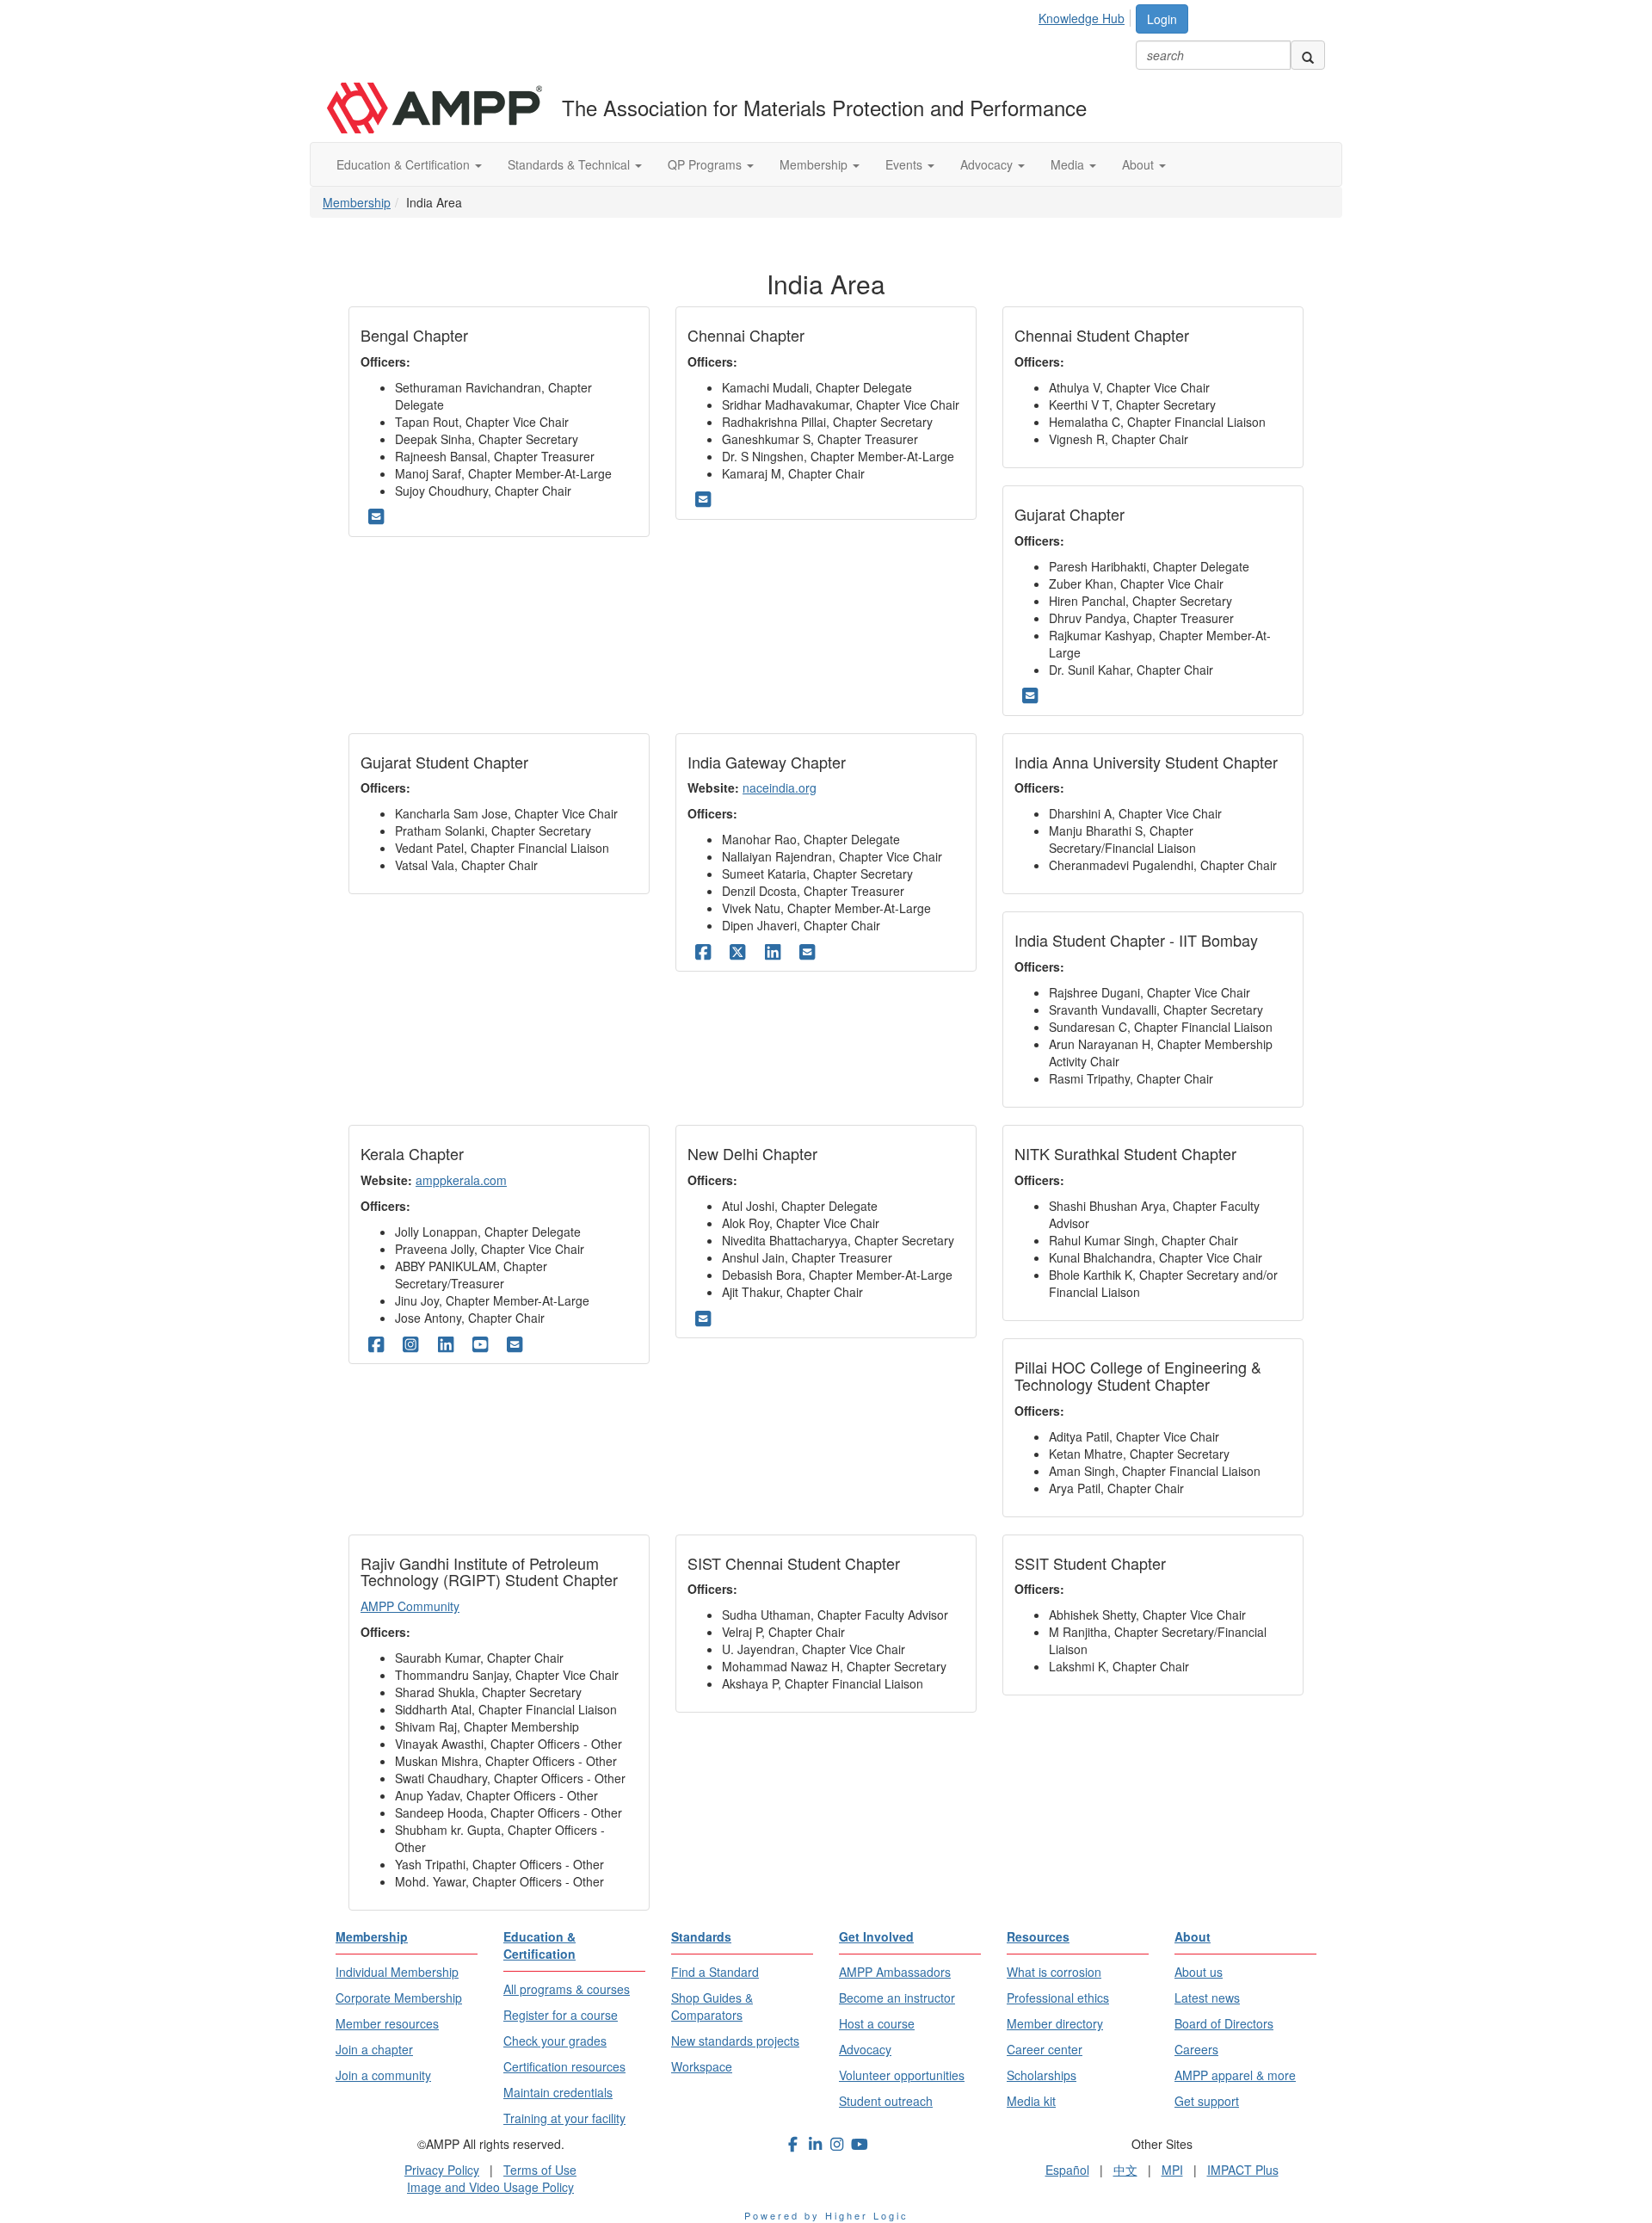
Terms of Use (540, 2170)
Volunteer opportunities (902, 2075)
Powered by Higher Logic (826, 2215)
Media (1069, 164)
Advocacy (988, 164)
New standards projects (735, 2041)
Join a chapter (374, 2049)
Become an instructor (897, 1998)
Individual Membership (397, 1972)
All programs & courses (567, 1989)
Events (906, 164)
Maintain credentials (558, 2092)
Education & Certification (405, 164)
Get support (1207, 2101)
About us (1199, 1972)
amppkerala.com (461, 1180)
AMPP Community (410, 1606)
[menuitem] (1086, 15)
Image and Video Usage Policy (490, 2187)
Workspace (702, 2066)
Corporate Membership (399, 1998)
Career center (1045, 2049)
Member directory (1055, 2023)
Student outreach (886, 2101)
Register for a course (561, 2015)
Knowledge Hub (1082, 18)
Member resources (387, 2023)
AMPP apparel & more (1235, 2075)
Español (1067, 2170)
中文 (1125, 2170)
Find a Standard (715, 1972)
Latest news (1207, 1998)
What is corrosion (1054, 1972)
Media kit (1031, 2101)
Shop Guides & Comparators (712, 2006)
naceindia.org (780, 787)
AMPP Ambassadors (895, 1972)
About (1140, 164)
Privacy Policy (442, 2170)
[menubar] (1086, 15)
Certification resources (564, 2066)
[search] (1308, 55)
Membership (815, 164)
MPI (1172, 2170)
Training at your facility (564, 2118)
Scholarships (1042, 2075)
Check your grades (555, 2041)
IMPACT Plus (1243, 2170)
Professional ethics (1058, 1998)
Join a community (383, 2075)
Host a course (877, 2023)
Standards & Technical (570, 164)
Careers (1196, 2049)
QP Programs (706, 164)
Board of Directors (1224, 2023)
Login (1162, 19)
